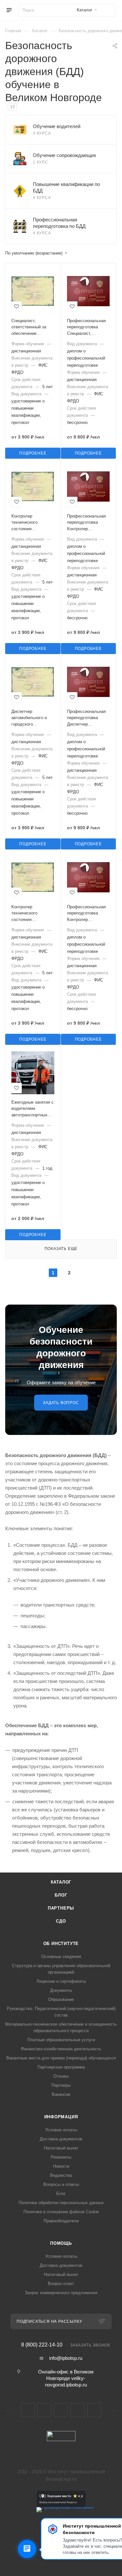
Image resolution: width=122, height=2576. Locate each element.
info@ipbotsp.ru (66, 2358)
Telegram (44, 2410)
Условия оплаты (61, 2130)
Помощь (61, 2243)
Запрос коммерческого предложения (61, 2293)
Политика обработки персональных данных (61, 2203)
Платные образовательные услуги (61, 2040)
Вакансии (61, 2094)
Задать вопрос (61, 1403)
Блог (61, 1895)
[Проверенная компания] (65, 2507)
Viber (78, 2410)
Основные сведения (61, 1957)
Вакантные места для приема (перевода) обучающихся (61, 2058)
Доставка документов (61, 2139)
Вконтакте (28, 2410)
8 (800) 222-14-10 (42, 2345)
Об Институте (61, 1944)
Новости (61, 2166)
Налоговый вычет (61, 2148)
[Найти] (108, 10)
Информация (61, 2117)
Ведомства (61, 2175)
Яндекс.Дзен (94, 2410)
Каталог (61, 1882)
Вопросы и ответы (61, 2184)
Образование (61, 1999)
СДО (61, 1921)
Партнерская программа (61, 2067)
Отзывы (61, 2076)
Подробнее (33, 453)
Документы (61, 1990)
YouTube (61, 2410)
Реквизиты (61, 2157)
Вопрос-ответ (61, 2284)
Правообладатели (61, 2221)
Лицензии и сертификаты (61, 1981)
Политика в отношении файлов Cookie (61, 2212)
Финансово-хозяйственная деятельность (61, 2049)
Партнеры (61, 1908)
